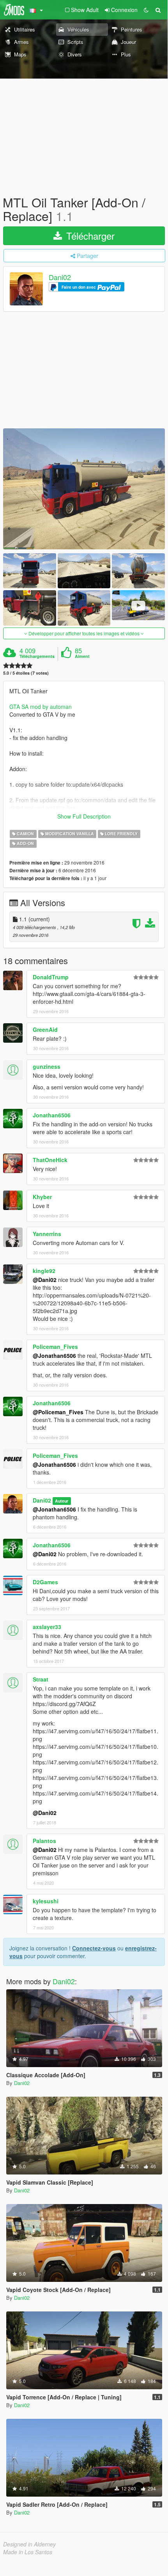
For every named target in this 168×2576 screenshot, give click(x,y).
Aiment (82, 656)
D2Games (45, 1582)
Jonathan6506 (52, 1115)
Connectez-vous (94, 1948)
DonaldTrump (51, 977)
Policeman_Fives (55, 1347)
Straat (41, 1679)
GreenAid (45, 1029)
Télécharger (89, 236)
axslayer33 (47, 1627)
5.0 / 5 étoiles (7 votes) (26, 673)
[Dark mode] (146, 10)
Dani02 (60, 277)
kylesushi (46, 1901)
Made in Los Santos (28, 2552)
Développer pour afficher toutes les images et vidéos (84, 633)
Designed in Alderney (29, 2544)
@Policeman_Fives (58, 1412)
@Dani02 (45, 1280)
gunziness (47, 1066)
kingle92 (44, 1271)
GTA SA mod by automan (41, 707)
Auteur (62, 1501)
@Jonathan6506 (54, 1356)
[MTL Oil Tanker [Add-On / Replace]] (84, 489)
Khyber (42, 1197)
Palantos (44, 1841)
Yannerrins (47, 1234)
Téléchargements (37, 656)
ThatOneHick (50, 1160)
